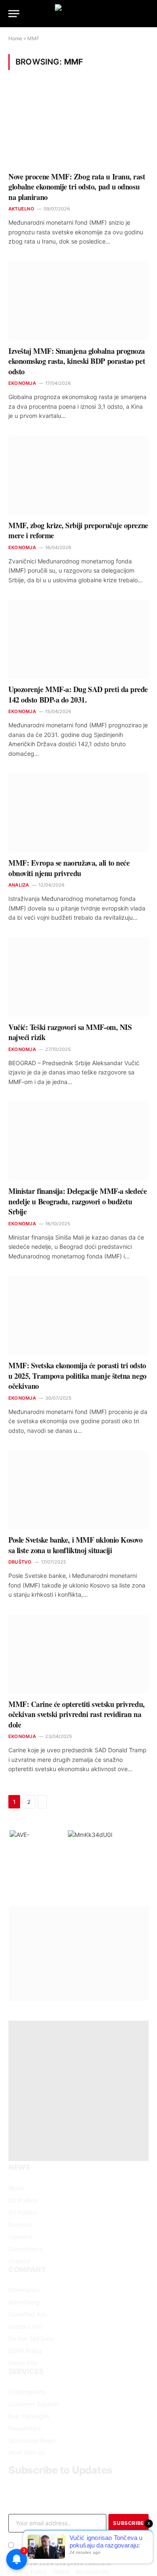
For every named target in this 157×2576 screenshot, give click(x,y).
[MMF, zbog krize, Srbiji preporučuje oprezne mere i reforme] (78, 475)
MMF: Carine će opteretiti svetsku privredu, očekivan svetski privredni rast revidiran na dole (77, 1714)
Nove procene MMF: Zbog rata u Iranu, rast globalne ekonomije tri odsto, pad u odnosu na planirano (77, 187)
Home (15, 38)
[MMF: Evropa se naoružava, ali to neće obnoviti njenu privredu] (78, 813)
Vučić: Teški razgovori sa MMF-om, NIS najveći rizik (70, 1032)
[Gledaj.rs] (79, 14)
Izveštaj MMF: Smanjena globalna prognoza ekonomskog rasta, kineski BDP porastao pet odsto (77, 361)
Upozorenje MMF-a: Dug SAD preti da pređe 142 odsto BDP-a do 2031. (78, 694)
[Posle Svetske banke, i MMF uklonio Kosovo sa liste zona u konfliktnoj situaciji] (78, 1490)
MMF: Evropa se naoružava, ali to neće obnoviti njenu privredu (69, 868)
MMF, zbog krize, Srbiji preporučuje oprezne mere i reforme (78, 530)
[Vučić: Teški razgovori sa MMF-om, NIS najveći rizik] (78, 977)
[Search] (148, 14)
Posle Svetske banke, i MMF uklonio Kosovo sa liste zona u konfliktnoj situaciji (76, 1545)
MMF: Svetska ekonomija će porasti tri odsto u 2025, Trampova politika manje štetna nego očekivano (77, 1376)
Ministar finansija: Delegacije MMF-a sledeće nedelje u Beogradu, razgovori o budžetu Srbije (77, 1201)
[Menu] (14, 14)
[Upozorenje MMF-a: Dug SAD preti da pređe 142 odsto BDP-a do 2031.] (78, 639)
